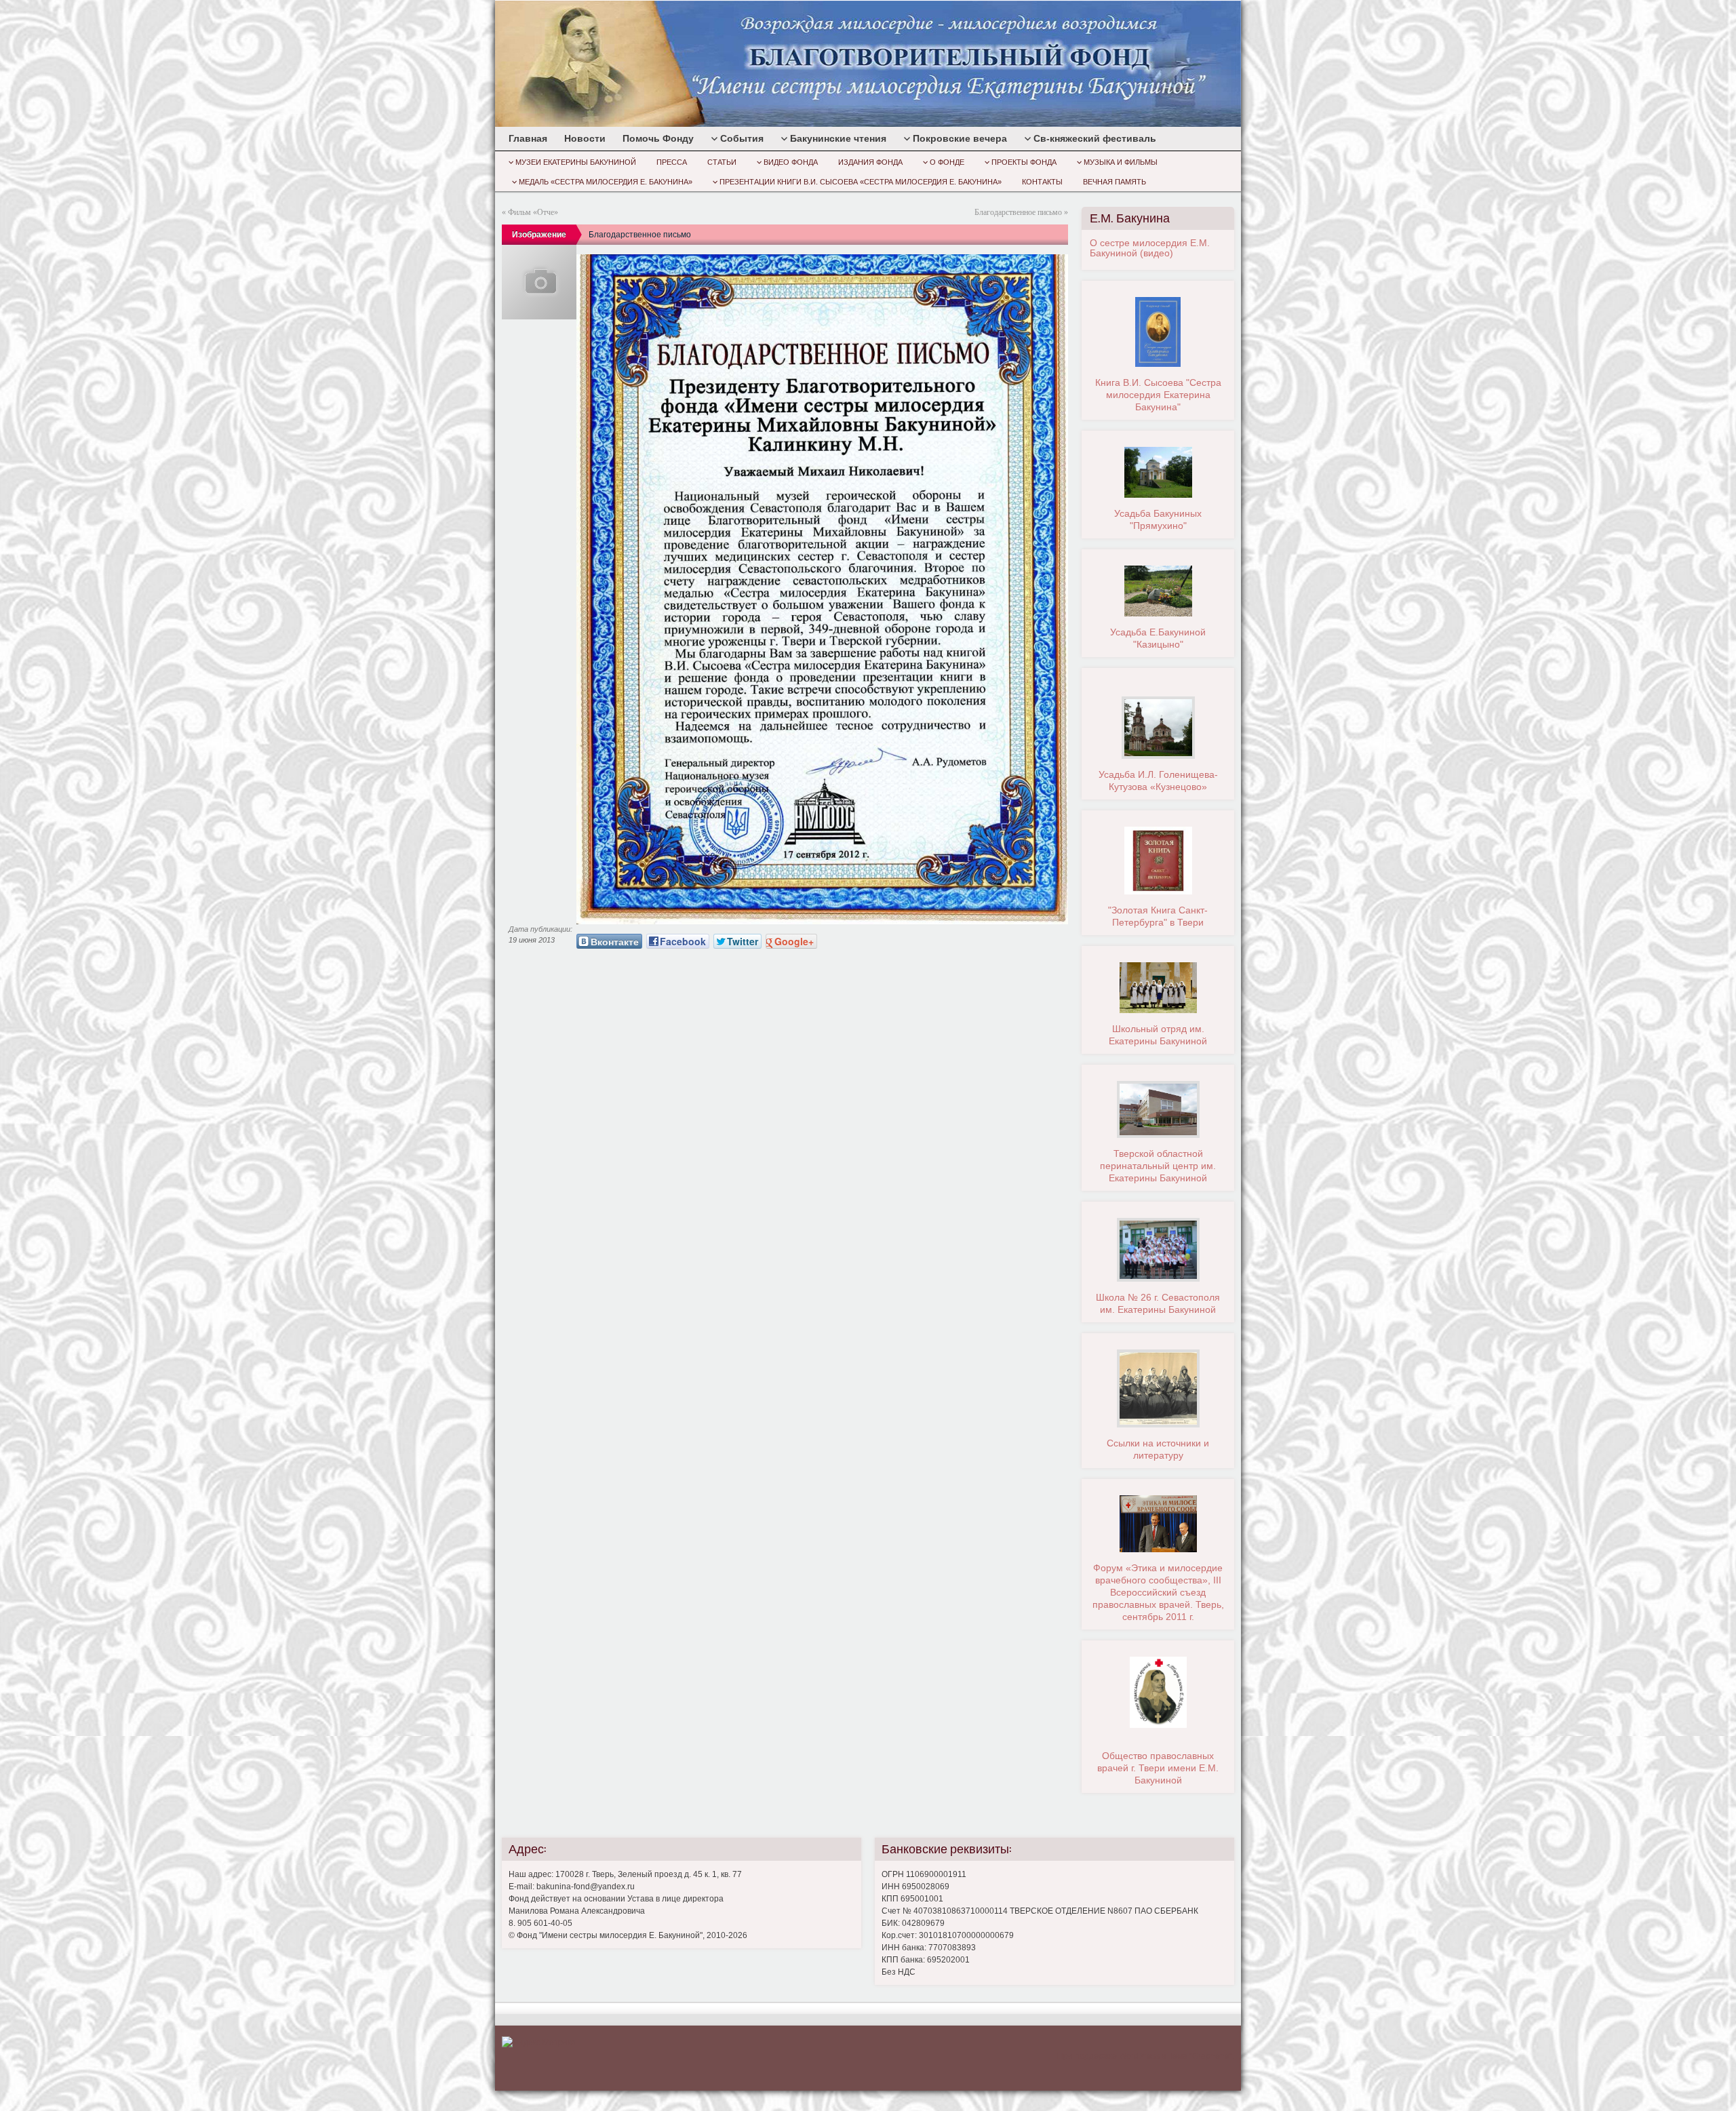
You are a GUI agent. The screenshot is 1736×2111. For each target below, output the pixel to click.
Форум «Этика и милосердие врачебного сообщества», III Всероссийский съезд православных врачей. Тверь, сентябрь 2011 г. (1158, 1592)
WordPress (1139, 2056)
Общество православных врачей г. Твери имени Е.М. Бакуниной (1158, 1768)
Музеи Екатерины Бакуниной (576, 162)
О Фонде (947, 162)
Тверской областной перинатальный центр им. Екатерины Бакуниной (1158, 1166)
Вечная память (1114, 182)
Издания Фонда (870, 162)
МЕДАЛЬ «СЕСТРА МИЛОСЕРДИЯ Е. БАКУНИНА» (606, 182)
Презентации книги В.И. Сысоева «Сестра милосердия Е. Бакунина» (861, 182)
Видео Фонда (791, 162)
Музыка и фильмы (1121, 162)
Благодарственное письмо (1018, 212)
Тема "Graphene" (1200, 2056)
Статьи (722, 162)
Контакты (1042, 182)
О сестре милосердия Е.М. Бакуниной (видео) (1150, 248)
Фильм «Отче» (533, 212)
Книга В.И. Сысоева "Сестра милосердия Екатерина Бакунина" (1158, 395)
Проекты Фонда (1024, 162)
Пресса (672, 162)
